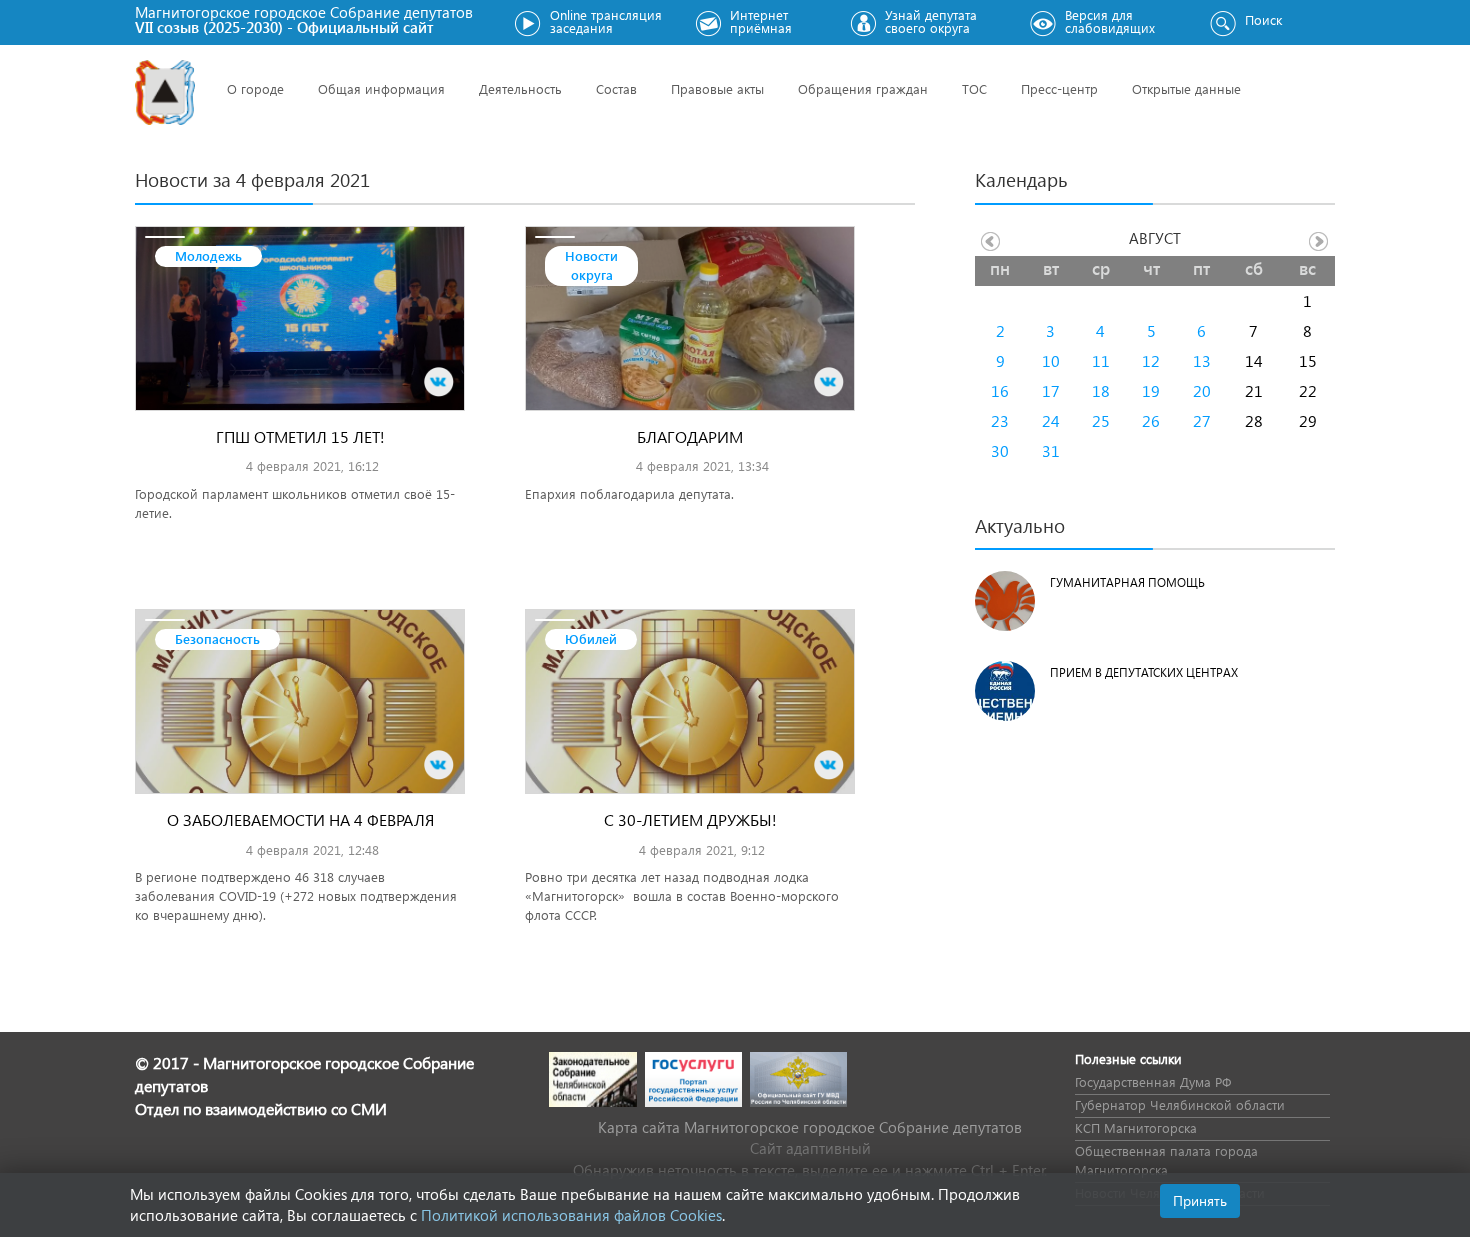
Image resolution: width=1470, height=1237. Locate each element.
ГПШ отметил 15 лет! (300, 436)
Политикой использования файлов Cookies (571, 1215)
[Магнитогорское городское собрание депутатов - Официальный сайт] (165, 92)
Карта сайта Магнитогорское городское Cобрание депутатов (810, 1127)
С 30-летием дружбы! (690, 819)
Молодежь (208, 255)
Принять (1200, 1200)
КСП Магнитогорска (1136, 1127)
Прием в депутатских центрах (1144, 672)
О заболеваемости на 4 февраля (300, 819)
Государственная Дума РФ (1153, 1081)
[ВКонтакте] (439, 382)
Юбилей (591, 638)
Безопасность (217, 638)
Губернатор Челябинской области (1180, 1104)
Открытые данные (1186, 88)
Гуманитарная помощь (1127, 582)
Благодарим (690, 436)
